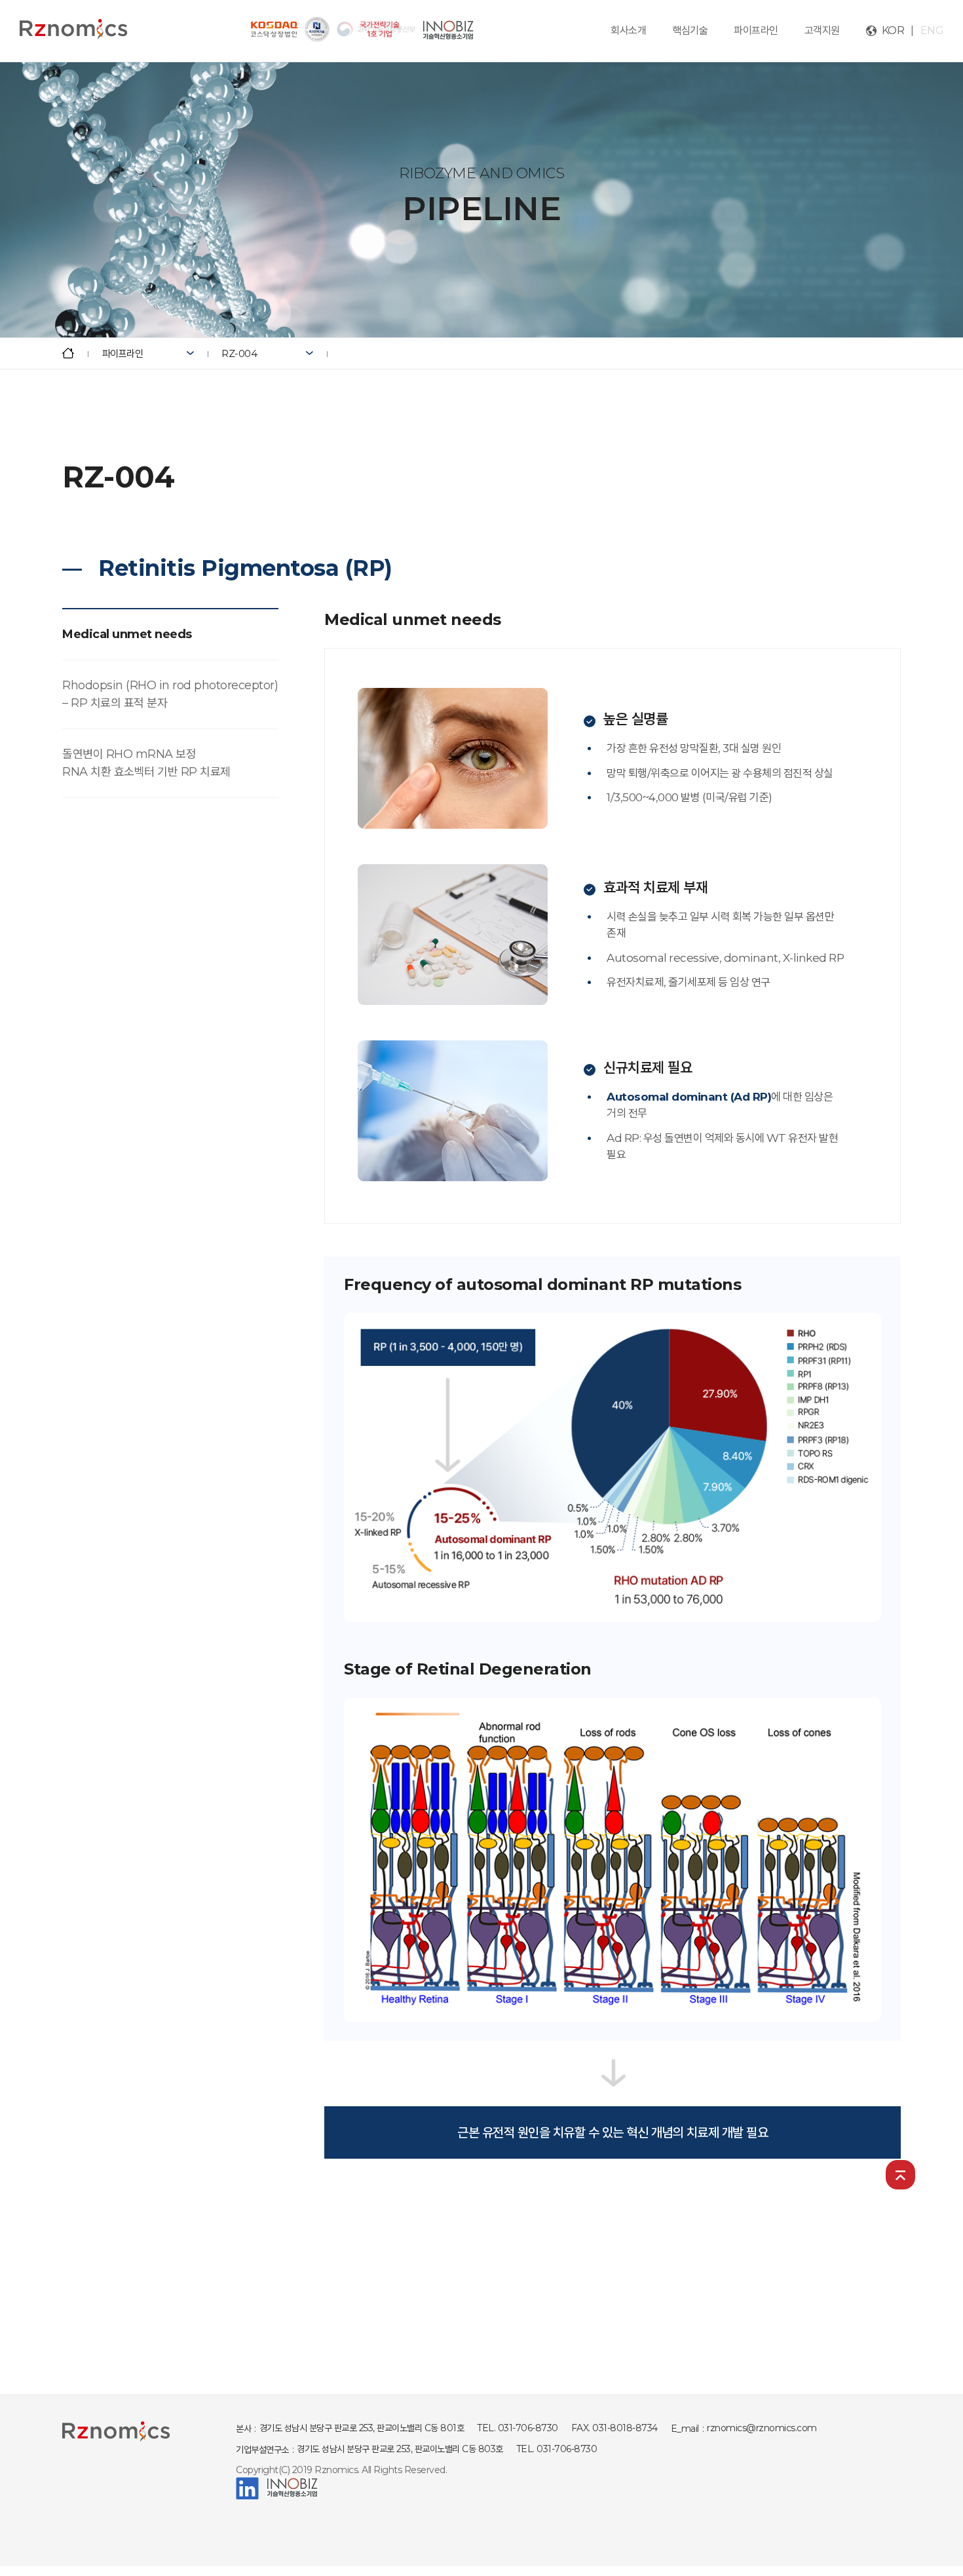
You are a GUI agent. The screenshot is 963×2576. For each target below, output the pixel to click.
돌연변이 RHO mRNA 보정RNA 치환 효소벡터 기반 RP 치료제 (146, 763)
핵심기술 (690, 30)
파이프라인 (756, 30)
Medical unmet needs (127, 634)
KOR (893, 30)
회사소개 (628, 30)
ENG (932, 30)
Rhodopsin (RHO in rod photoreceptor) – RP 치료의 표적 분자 (170, 694)
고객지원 (822, 30)
